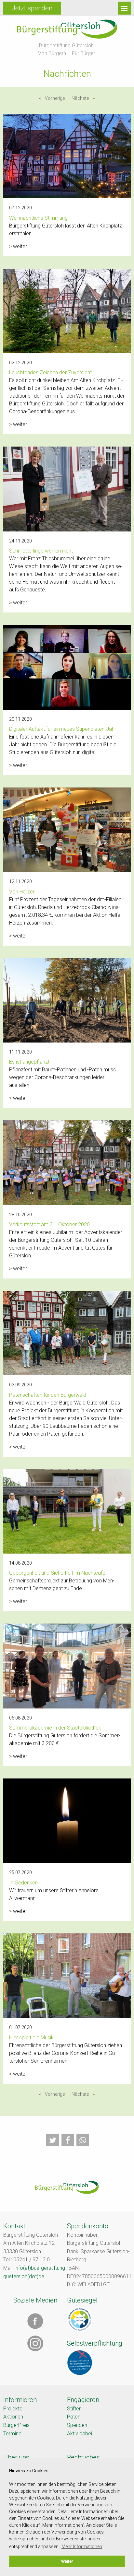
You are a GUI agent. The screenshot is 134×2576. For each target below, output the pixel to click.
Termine (12, 2434)
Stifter (74, 2409)
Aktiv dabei (80, 2434)
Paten (74, 2417)
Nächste (85, 98)
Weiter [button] (67, 2561)
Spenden (77, 2425)
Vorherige (56, 98)
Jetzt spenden (32, 8)
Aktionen (13, 2417)
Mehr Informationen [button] (82, 2547)
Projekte (13, 2409)
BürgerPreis (16, 2425)
